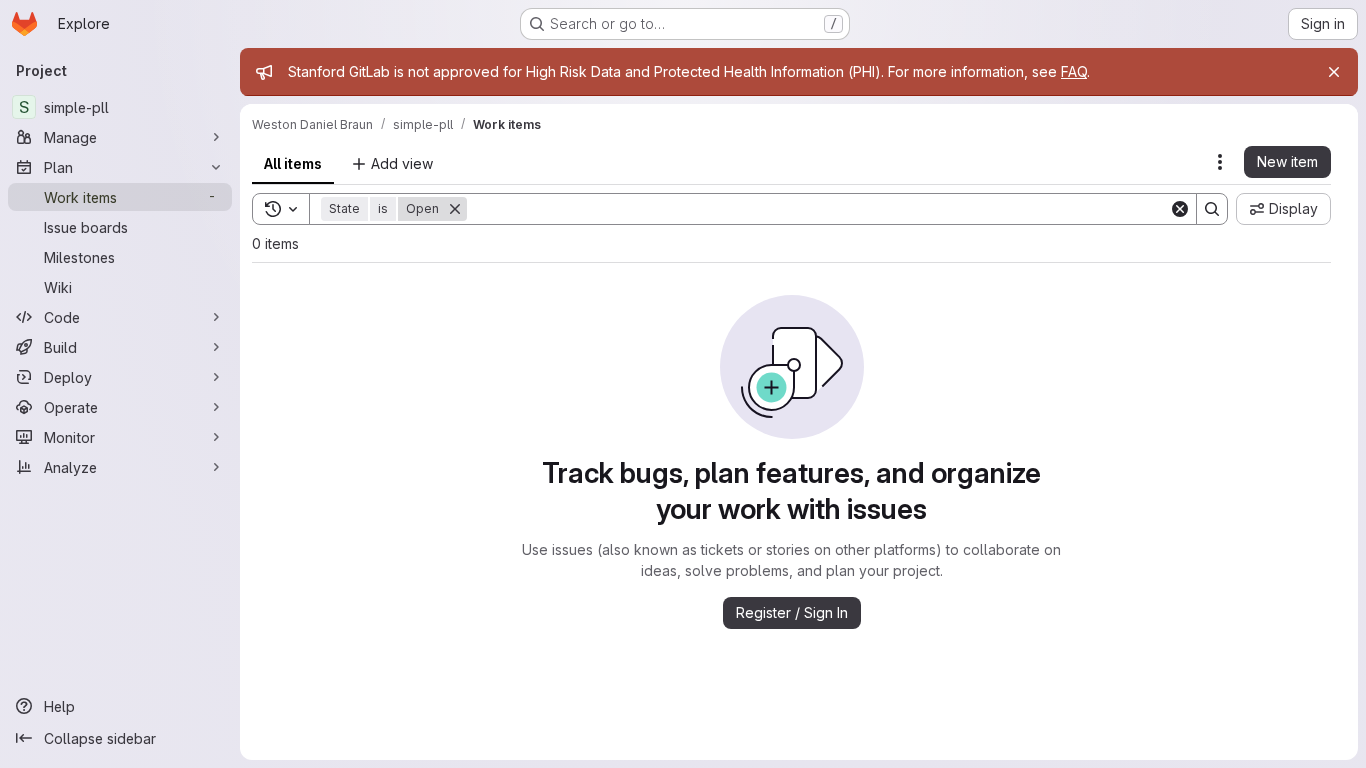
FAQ (1074, 71)
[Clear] (1180, 209)
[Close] (1334, 72)
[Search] (1212, 209)
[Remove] (455, 209)
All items (293, 163)
